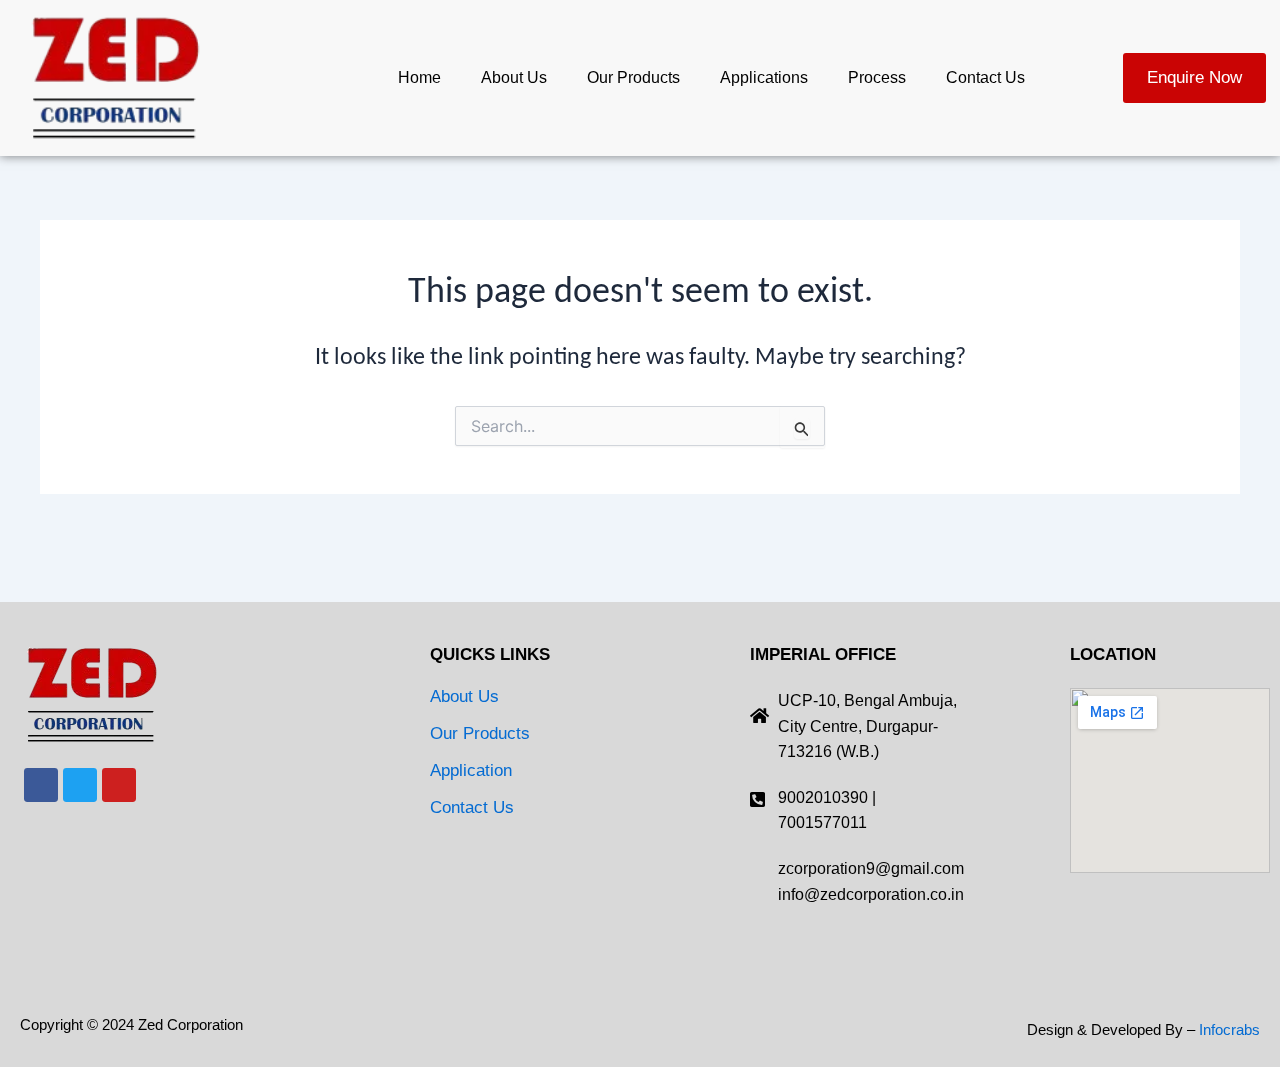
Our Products (633, 77)
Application (471, 770)
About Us (514, 77)
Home (419, 77)
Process (877, 77)
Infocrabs (1229, 1029)
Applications (764, 77)
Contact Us (985, 77)
